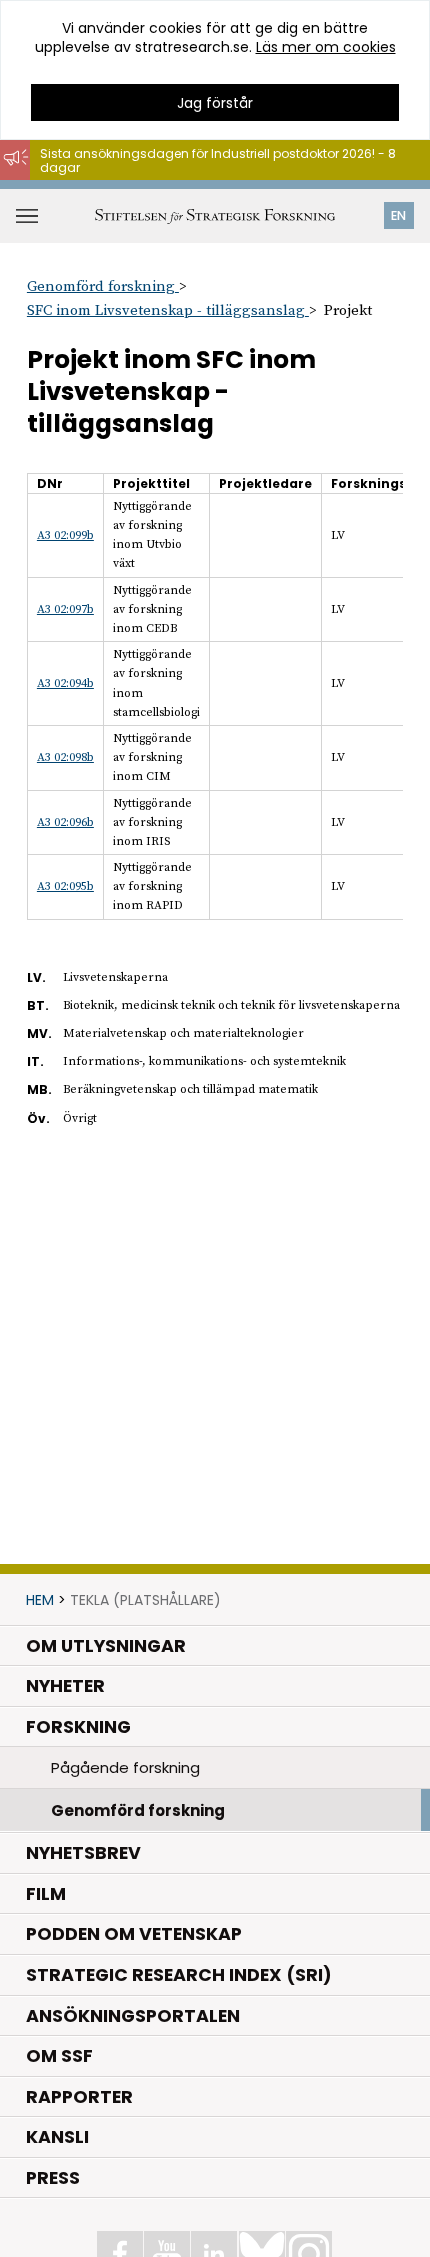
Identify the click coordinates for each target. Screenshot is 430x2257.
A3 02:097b (65, 609)
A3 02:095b (65, 886)
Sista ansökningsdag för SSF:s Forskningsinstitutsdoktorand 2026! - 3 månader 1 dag (225, 189)
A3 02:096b (65, 822)
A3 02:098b (65, 757)
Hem (40, 1600)
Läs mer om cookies (326, 47)
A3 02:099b (65, 535)
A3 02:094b (65, 683)
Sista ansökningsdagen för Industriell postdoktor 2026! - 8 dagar (218, 160)
